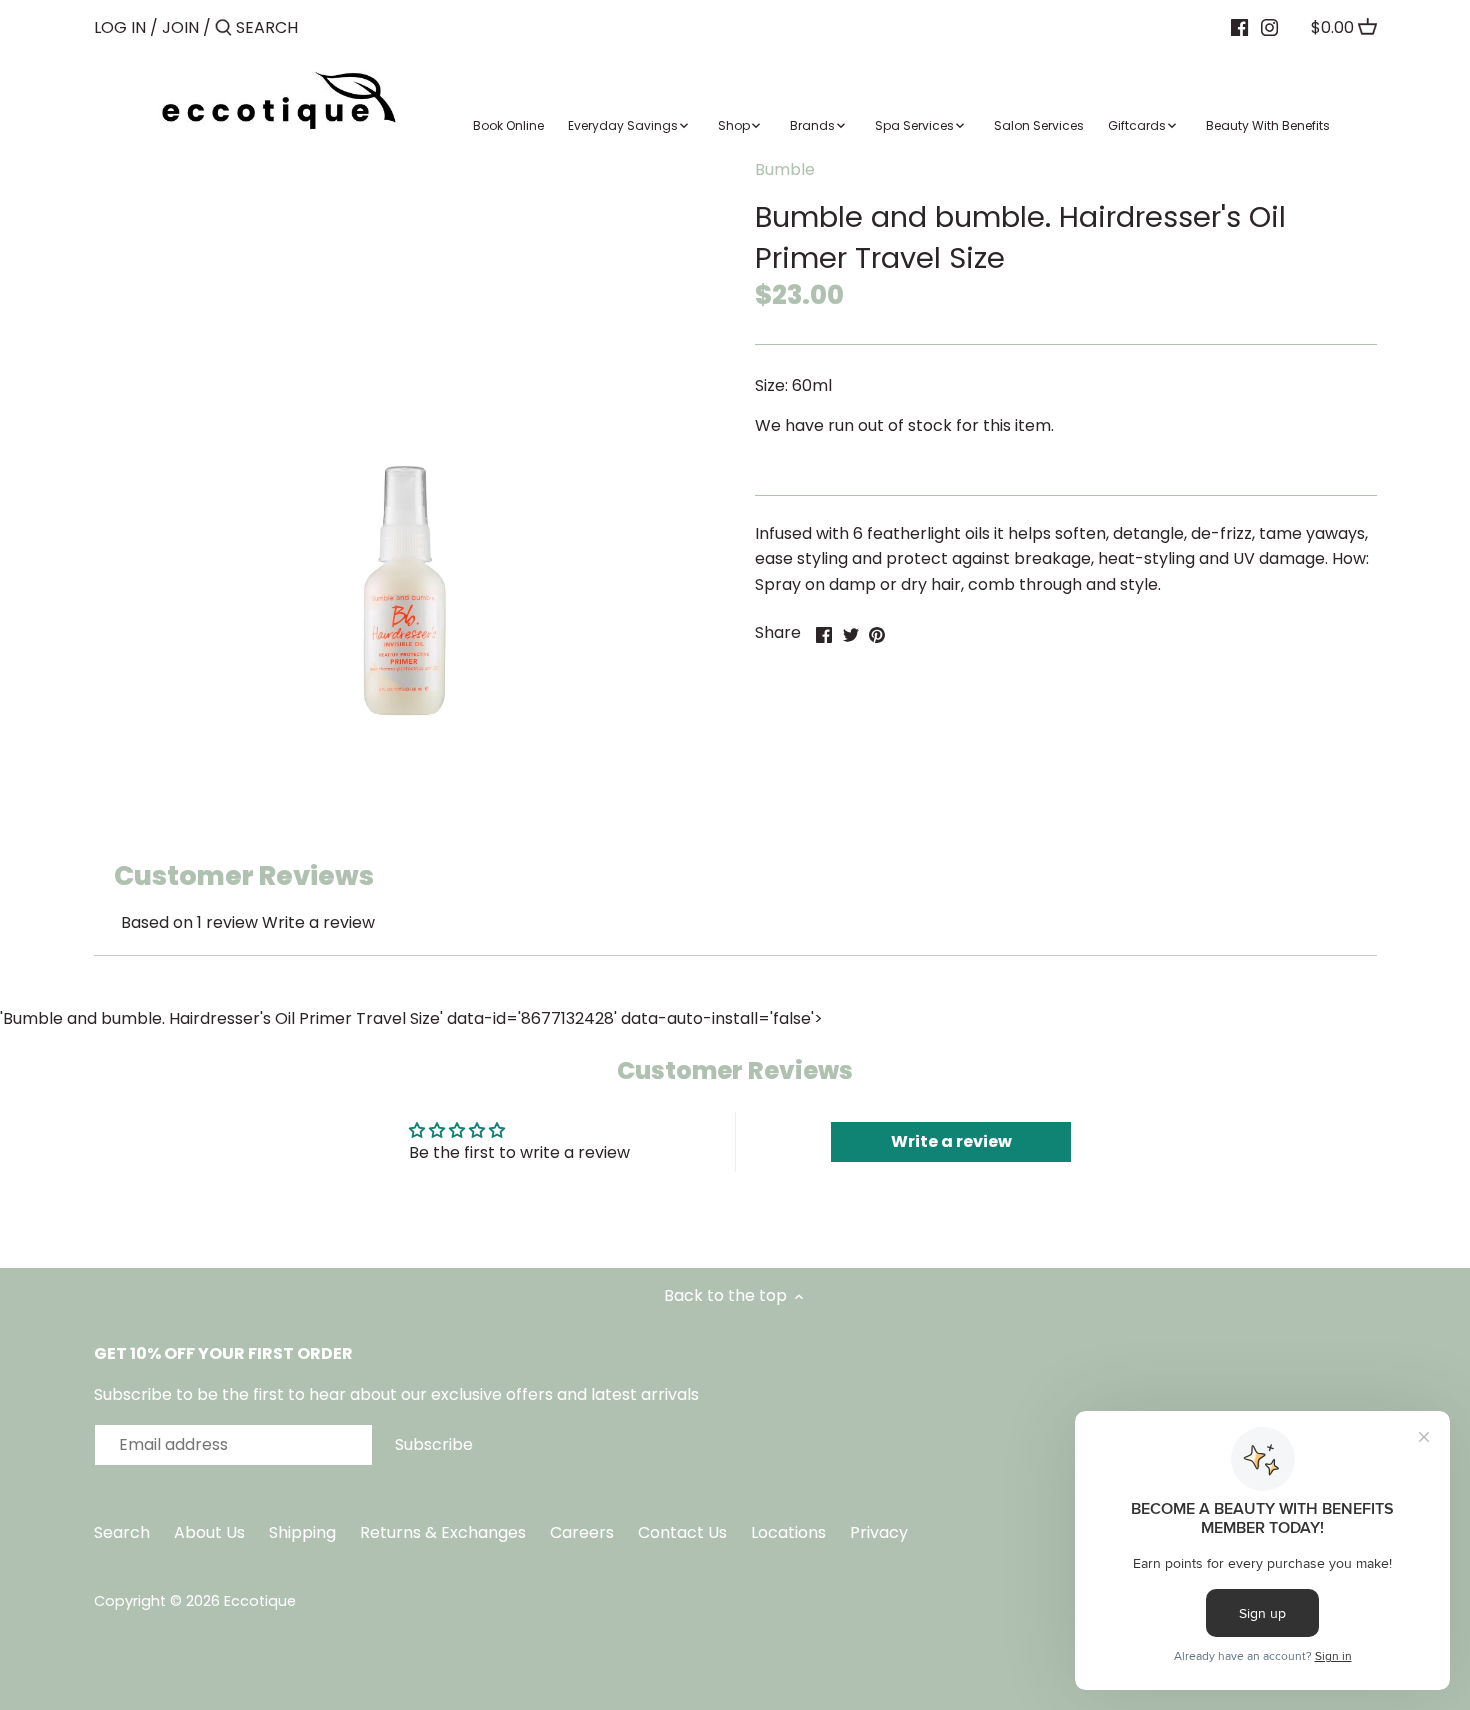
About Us (209, 1532)
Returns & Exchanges (443, 1532)
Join (180, 27)
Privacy (879, 1532)
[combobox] (321, 27)
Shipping (302, 1532)
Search (122, 1532)
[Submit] (223, 29)
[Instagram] (1269, 27)
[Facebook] (1239, 27)
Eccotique (260, 1601)
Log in (120, 27)
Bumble (785, 169)
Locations (790, 1532)
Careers (582, 1532)
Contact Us (684, 1532)
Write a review (318, 922)
